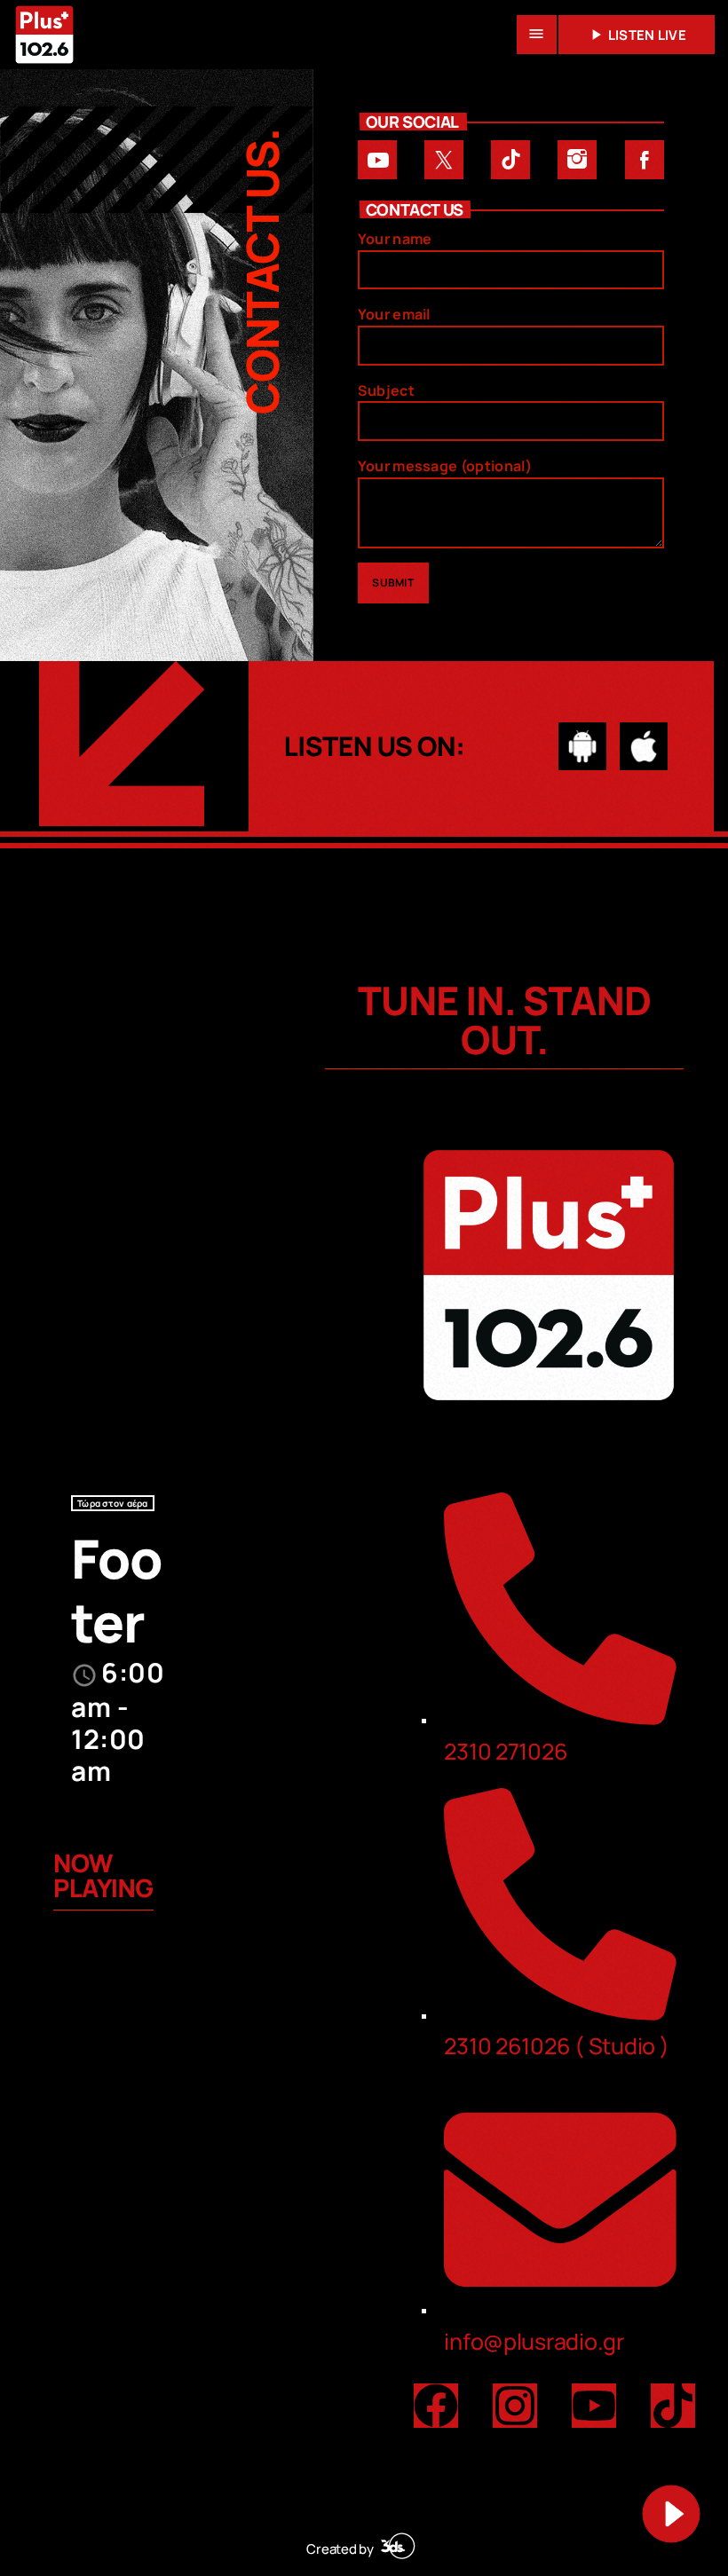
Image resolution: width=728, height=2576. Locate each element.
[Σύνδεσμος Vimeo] (44, 35)
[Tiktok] (673, 2406)
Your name (395, 239)
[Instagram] (515, 2406)
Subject (386, 390)
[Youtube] (594, 2406)
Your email (394, 314)
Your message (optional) (445, 466)
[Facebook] (436, 2406)
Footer (117, 1590)
